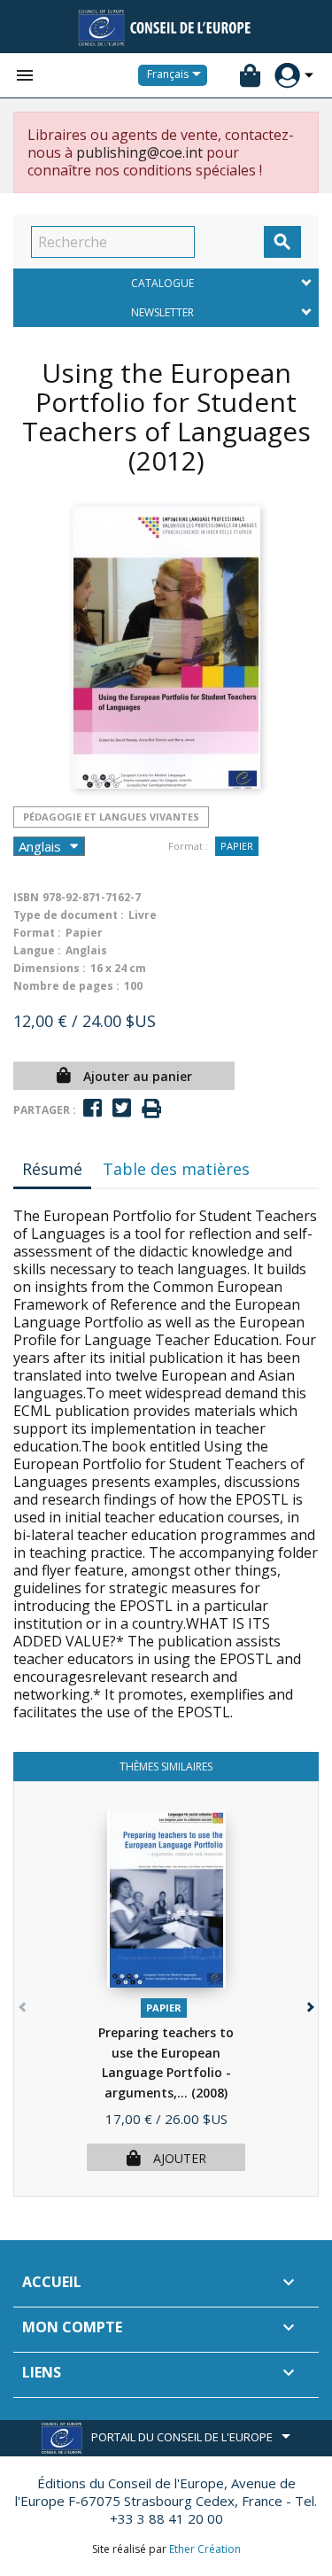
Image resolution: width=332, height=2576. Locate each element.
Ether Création (205, 2549)
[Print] (151, 1109)
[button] (309, 2003)
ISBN (26, 897)
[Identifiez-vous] (287, 76)
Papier (237, 846)
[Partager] (93, 1108)
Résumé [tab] (52, 1169)
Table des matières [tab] (176, 1169)
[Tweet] (122, 1108)
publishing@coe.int (139, 152)
